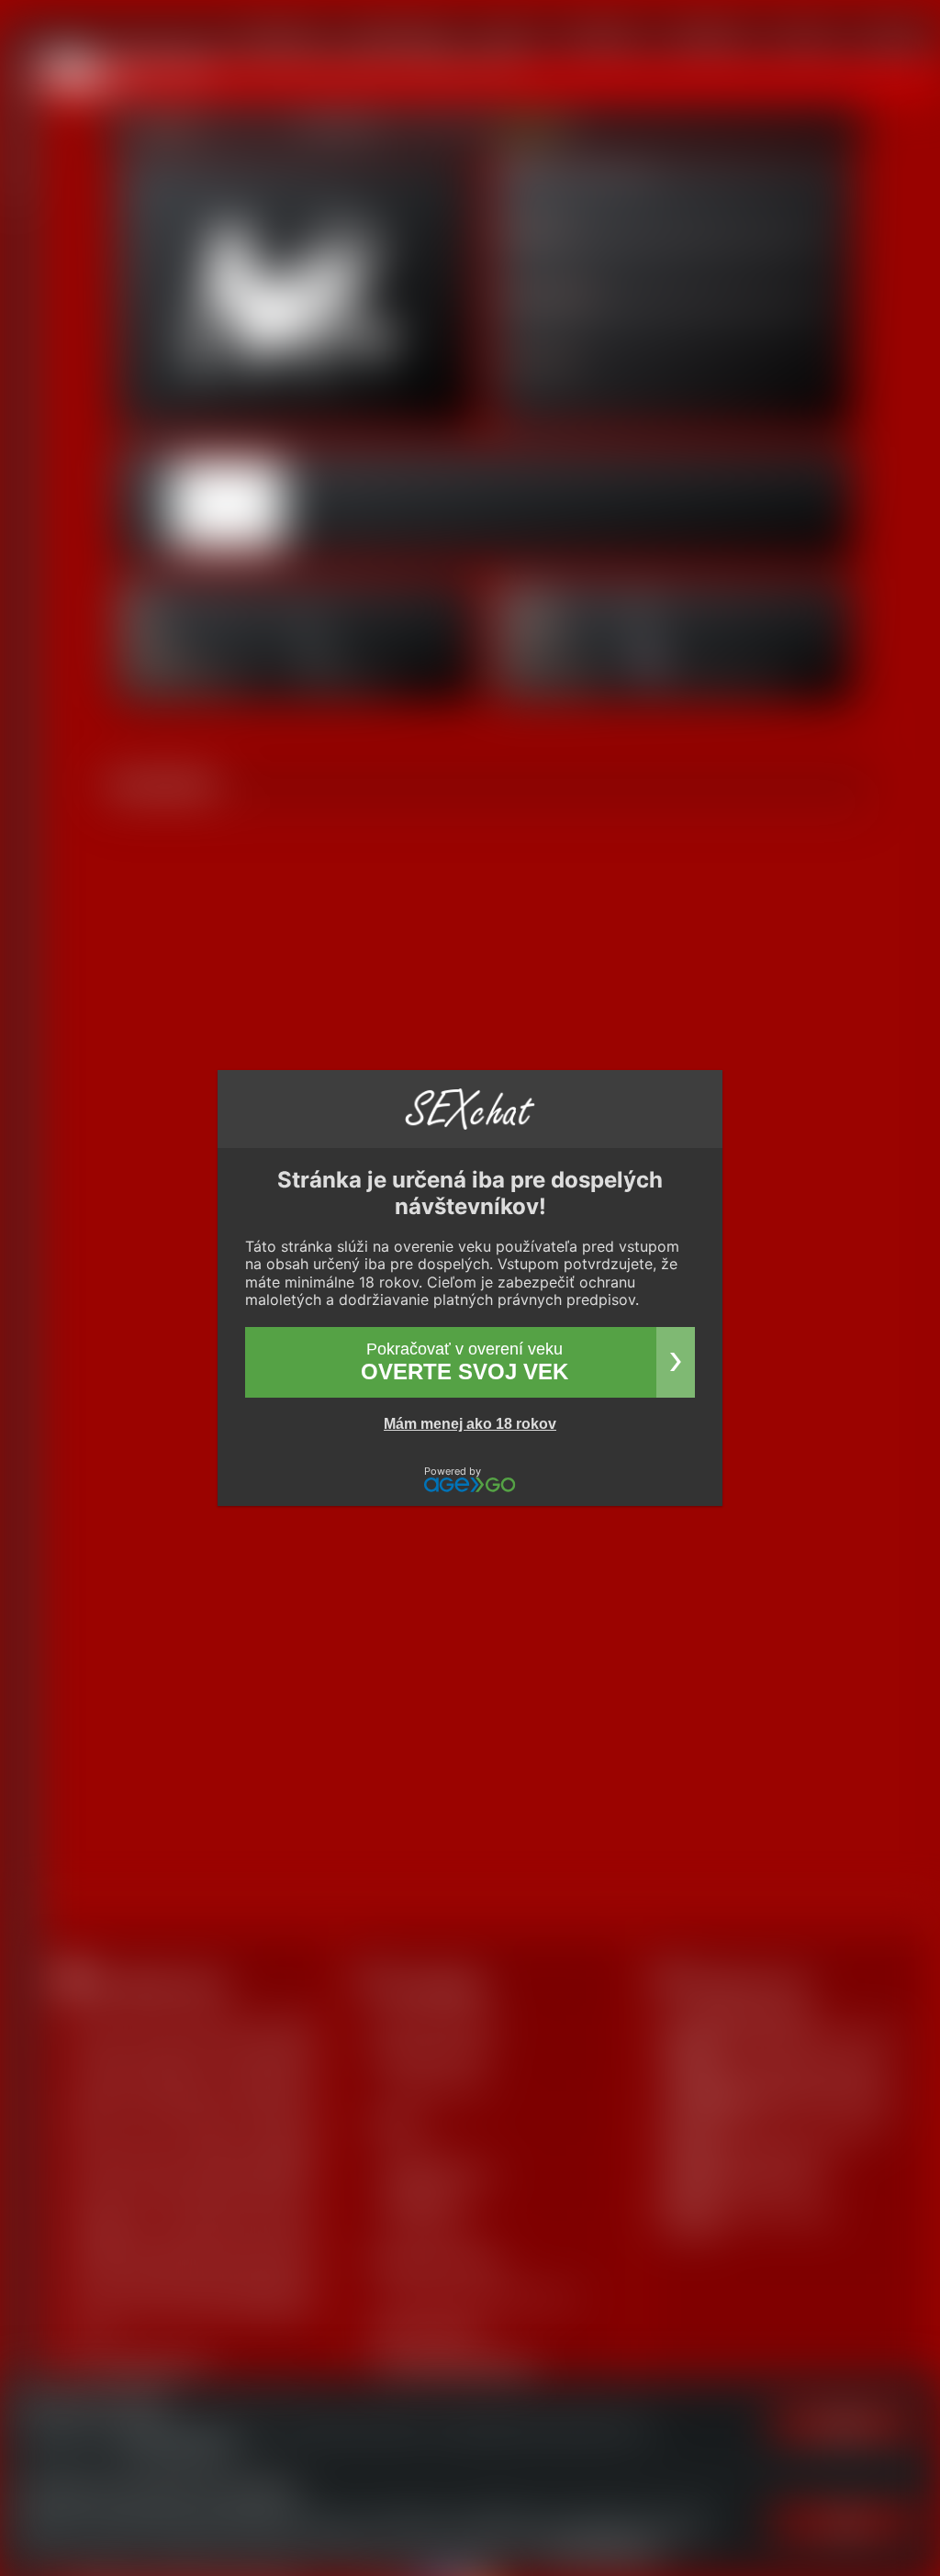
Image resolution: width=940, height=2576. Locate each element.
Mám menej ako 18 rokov (470, 1424)
